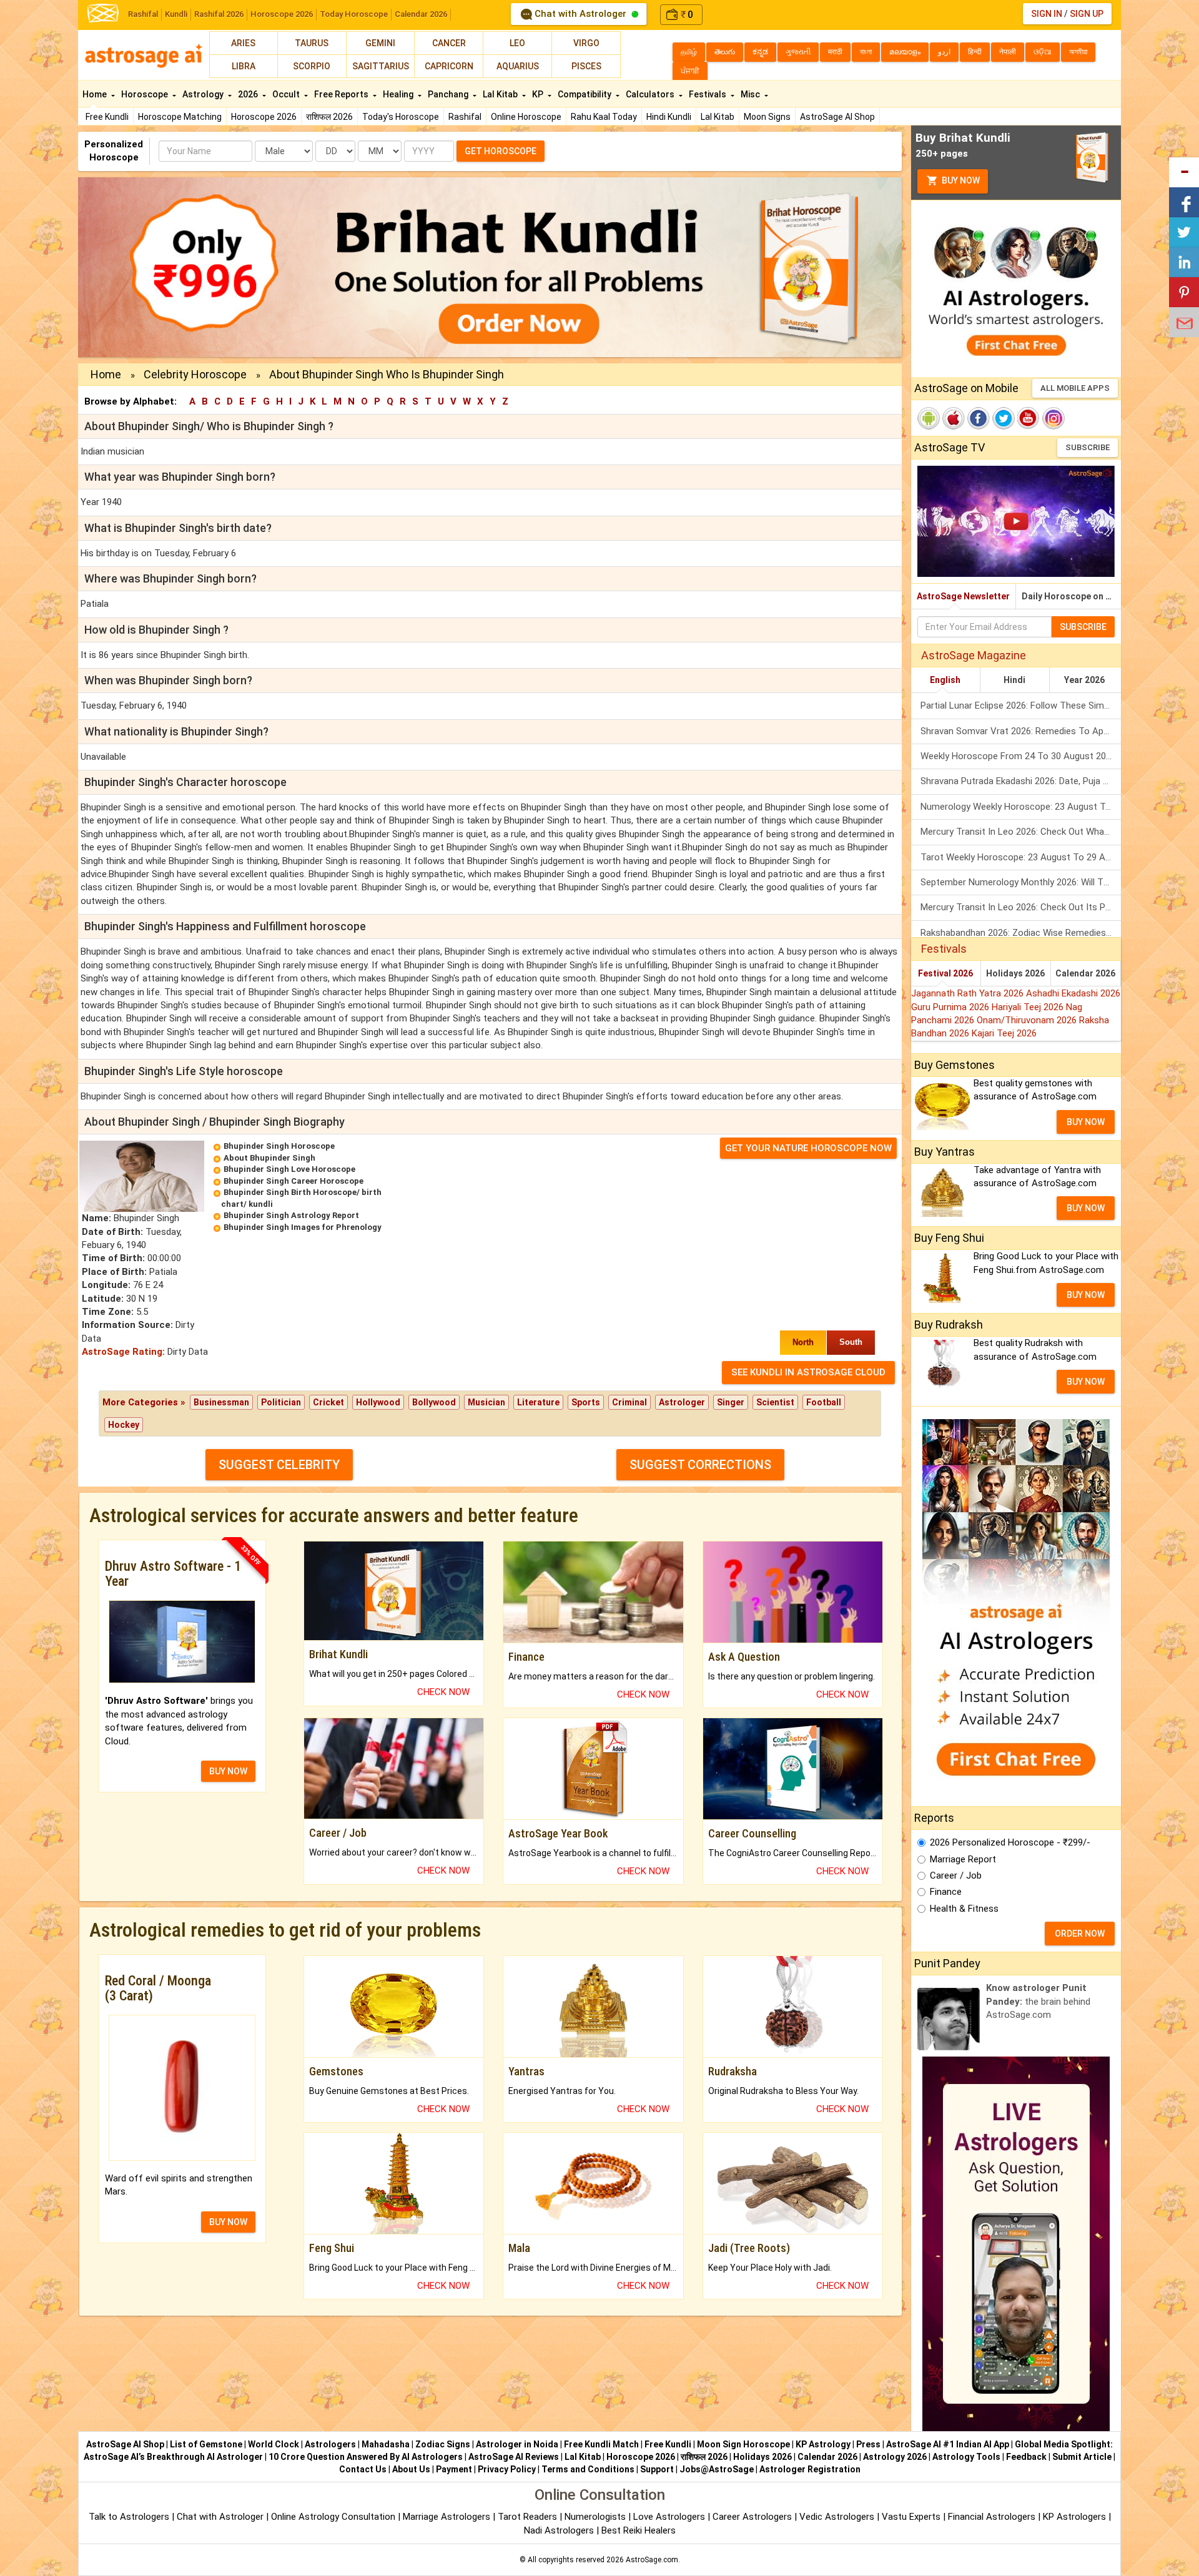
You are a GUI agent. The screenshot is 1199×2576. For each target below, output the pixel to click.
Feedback (1026, 2457)
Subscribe (1088, 447)
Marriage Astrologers (448, 2517)
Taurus (312, 43)
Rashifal (143, 14)
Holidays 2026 (1015, 973)
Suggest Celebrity (279, 1465)
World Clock (274, 2444)
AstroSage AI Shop (837, 117)
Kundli (176, 14)
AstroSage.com (652, 2560)
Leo (517, 43)
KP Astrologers (1076, 2517)
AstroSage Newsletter (963, 596)
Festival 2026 (945, 973)
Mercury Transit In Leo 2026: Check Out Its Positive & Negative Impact (1021, 907)
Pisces (586, 66)
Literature (538, 1402)
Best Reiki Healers (639, 2530)
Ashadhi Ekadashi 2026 (1073, 993)
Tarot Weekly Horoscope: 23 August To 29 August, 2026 (1021, 857)
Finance (946, 1892)
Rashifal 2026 (219, 14)
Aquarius (518, 66)
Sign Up (1087, 14)
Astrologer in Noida (517, 2444)
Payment (454, 2469)
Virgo (586, 43)
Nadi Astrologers (559, 2530)
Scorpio (312, 66)
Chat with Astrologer (580, 14)
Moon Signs (767, 117)
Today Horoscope (354, 14)
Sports (586, 1402)
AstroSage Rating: (123, 1352)
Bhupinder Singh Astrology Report (291, 1215)
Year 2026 (1084, 680)
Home (96, 94)
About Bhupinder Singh (269, 1158)
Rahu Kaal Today (604, 117)
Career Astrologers (752, 2517)
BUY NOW (228, 1771)
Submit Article (1082, 2457)
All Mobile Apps (1075, 388)
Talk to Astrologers (129, 2517)
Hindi (1014, 680)
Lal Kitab (718, 117)
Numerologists (596, 2517)
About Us (411, 2469)
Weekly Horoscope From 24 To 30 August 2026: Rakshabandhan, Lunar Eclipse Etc (1021, 756)
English (945, 680)
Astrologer (682, 1402)
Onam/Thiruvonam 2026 (1028, 1020)
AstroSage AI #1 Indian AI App (948, 2444)
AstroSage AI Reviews (514, 2457)
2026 (249, 94)
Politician (281, 1402)
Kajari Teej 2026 (1004, 1033)
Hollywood (378, 1402)
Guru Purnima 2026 (951, 1007)
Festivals (708, 94)
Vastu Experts (911, 2517)
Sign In (1047, 14)
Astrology (204, 94)
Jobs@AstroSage (717, 2469)
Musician (486, 1402)
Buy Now (960, 180)
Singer (731, 1402)
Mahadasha (386, 2444)
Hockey (124, 1425)
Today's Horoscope (401, 117)
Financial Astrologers (992, 2517)
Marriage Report (963, 1859)
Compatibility (585, 94)
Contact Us (363, 2469)
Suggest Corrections (700, 1465)
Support (657, 2469)
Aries (243, 43)
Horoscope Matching (180, 117)
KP (539, 94)
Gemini (380, 43)
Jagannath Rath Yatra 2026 (969, 993)
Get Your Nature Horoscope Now (808, 1148)
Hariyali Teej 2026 (1029, 1007)
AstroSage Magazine (974, 655)
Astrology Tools (966, 2457)
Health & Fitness (964, 1909)
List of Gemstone (206, 2444)
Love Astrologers (669, 2517)
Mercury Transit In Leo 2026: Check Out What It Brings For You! (1021, 832)
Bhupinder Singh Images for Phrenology (303, 1227)
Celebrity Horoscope (195, 374)
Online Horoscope (526, 117)
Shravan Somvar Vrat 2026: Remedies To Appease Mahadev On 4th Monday (1021, 731)
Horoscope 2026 (282, 14)
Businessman (221, 1402)
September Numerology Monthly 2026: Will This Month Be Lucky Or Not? (1021, 882)
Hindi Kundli (669, 117)
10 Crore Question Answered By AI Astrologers (366, 2457)
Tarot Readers (529, 2517)
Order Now (1080, 1934)
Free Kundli (107, 117)
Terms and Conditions (588, 2469)
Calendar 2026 (421, 14)
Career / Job (956, 1875)
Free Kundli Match (601, 2444)
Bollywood (434, 1402)
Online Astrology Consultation (334, 2517)
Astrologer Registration (810, 2469)
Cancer (449, 43)
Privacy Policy (507, 2469)
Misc (751, 94)
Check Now (443, 1692)
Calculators (651, 94)
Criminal (629, 1402)
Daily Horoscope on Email (1071, 596)
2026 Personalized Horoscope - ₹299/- (1010, 1842)
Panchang (449, 94)
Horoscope (146, 94)
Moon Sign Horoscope (743, 2444)
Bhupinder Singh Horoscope (279, 1146)
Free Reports (342, 94)
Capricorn (449, 66)
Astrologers (330, 2444)
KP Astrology (823, 2444)
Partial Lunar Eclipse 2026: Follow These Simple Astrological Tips (1021, 705)
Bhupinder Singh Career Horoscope (294, 1181)
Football (824, 1402)
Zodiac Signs (443, 2444)
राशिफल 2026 (329, 117)
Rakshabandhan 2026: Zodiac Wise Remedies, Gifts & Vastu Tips (1021, 933)
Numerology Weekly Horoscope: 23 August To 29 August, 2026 (1021, 807)
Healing (399, 94)
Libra (244, 66)
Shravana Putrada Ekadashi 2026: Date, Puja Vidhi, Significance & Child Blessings (1021, 781)
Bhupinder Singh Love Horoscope (289, 1169)
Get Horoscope (501, 151)
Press (868, 2444)
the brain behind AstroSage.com (1038, 2001)
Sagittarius (381, 66)
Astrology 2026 (895, 2457)
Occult (287, 94)
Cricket (328, 1402)
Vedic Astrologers (837, 2517)
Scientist (775, 1402)
